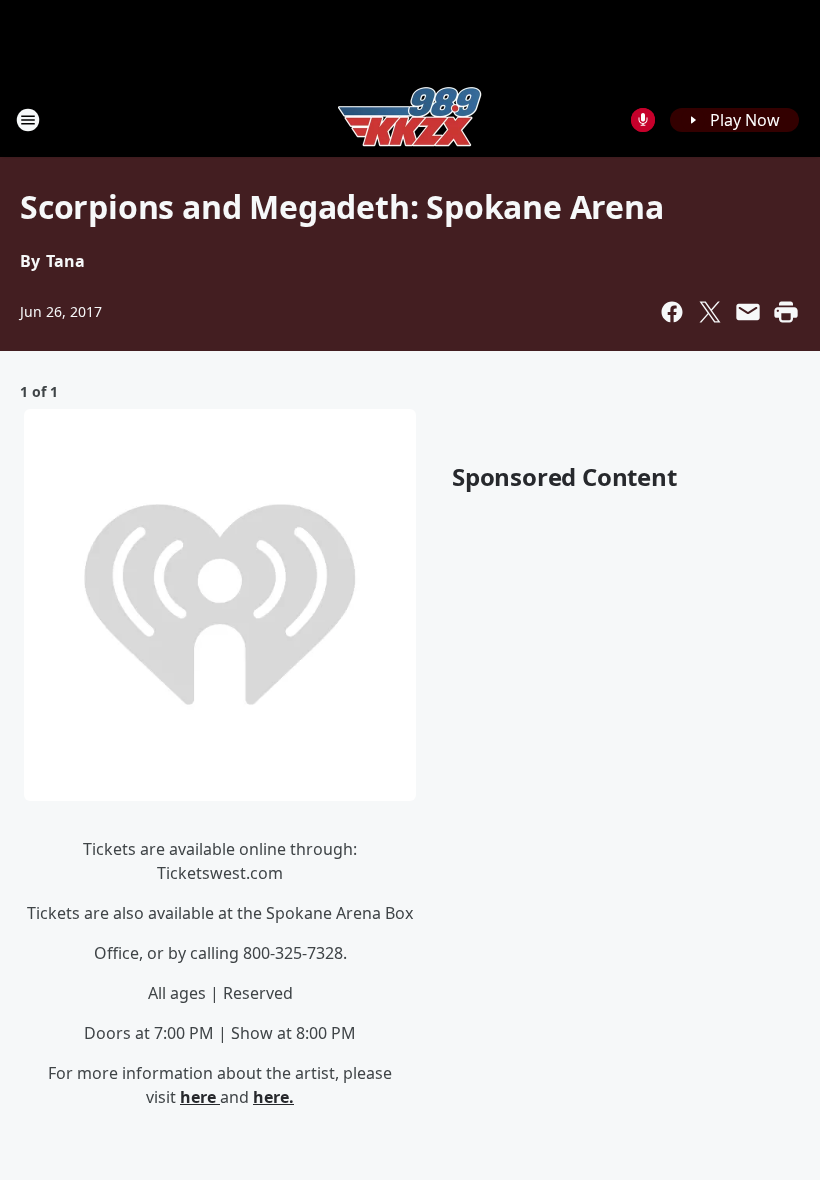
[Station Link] (410, 119)
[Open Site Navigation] (28, 120)
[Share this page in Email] (748, 312)
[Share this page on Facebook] (672, 312)
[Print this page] (786, 312)
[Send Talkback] (643, 120)
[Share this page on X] (710, 312)
